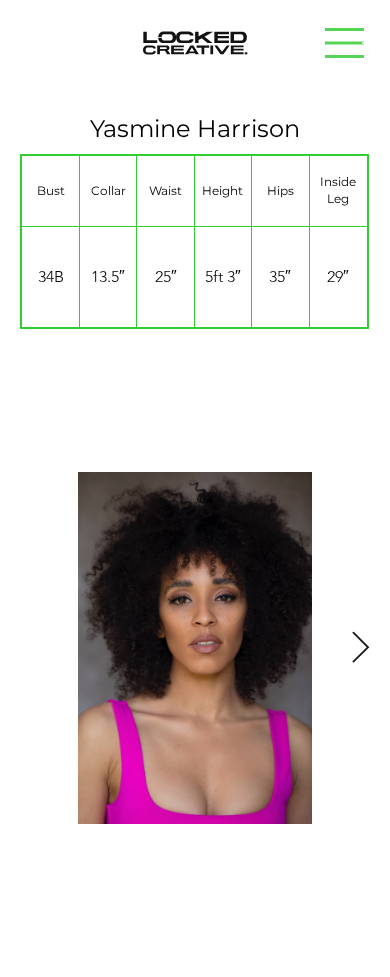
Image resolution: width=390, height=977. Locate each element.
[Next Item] (360, 648)
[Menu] (345, 43)
